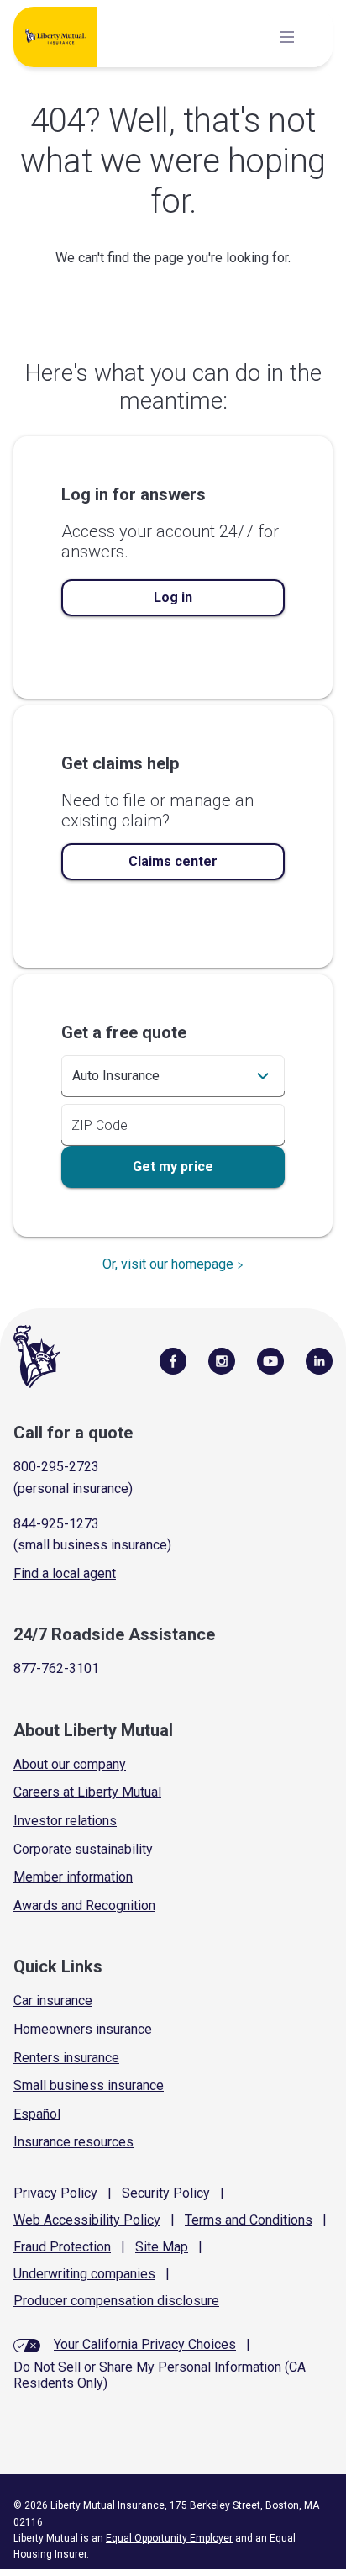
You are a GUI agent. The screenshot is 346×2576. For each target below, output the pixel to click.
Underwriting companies (84, 2274)
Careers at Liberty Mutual (87, 1792)
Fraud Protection (62, 2247)
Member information (73, 1877)
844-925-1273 (56, 1524)
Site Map (162, 2247)
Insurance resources (73, 2142)
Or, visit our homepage (168, 1264)
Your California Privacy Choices (145, 2344)
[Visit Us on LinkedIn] (319, 1360)
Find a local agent (65, 1573)
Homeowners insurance (83, 2029)
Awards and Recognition (84, 1906)
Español (37, 2114)
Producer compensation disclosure (116, 2301)
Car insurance (53, 2001)
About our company (70, 1764)
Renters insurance (66, 2058)
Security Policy (166, 2193)
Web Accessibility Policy (87, 2220)
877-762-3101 (56, 1668)
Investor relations (65, 1821)
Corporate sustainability (83, 1849)
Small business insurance (89, 2085)
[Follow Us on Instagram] (222, 1360)
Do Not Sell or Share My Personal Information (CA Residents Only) (160, 2375)
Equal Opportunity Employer (169, 2538)
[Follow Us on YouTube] (270, 1360)
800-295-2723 (56, 1467)
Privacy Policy (55, 2193)
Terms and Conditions (249, 2220)
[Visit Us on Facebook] (173, 1360)
